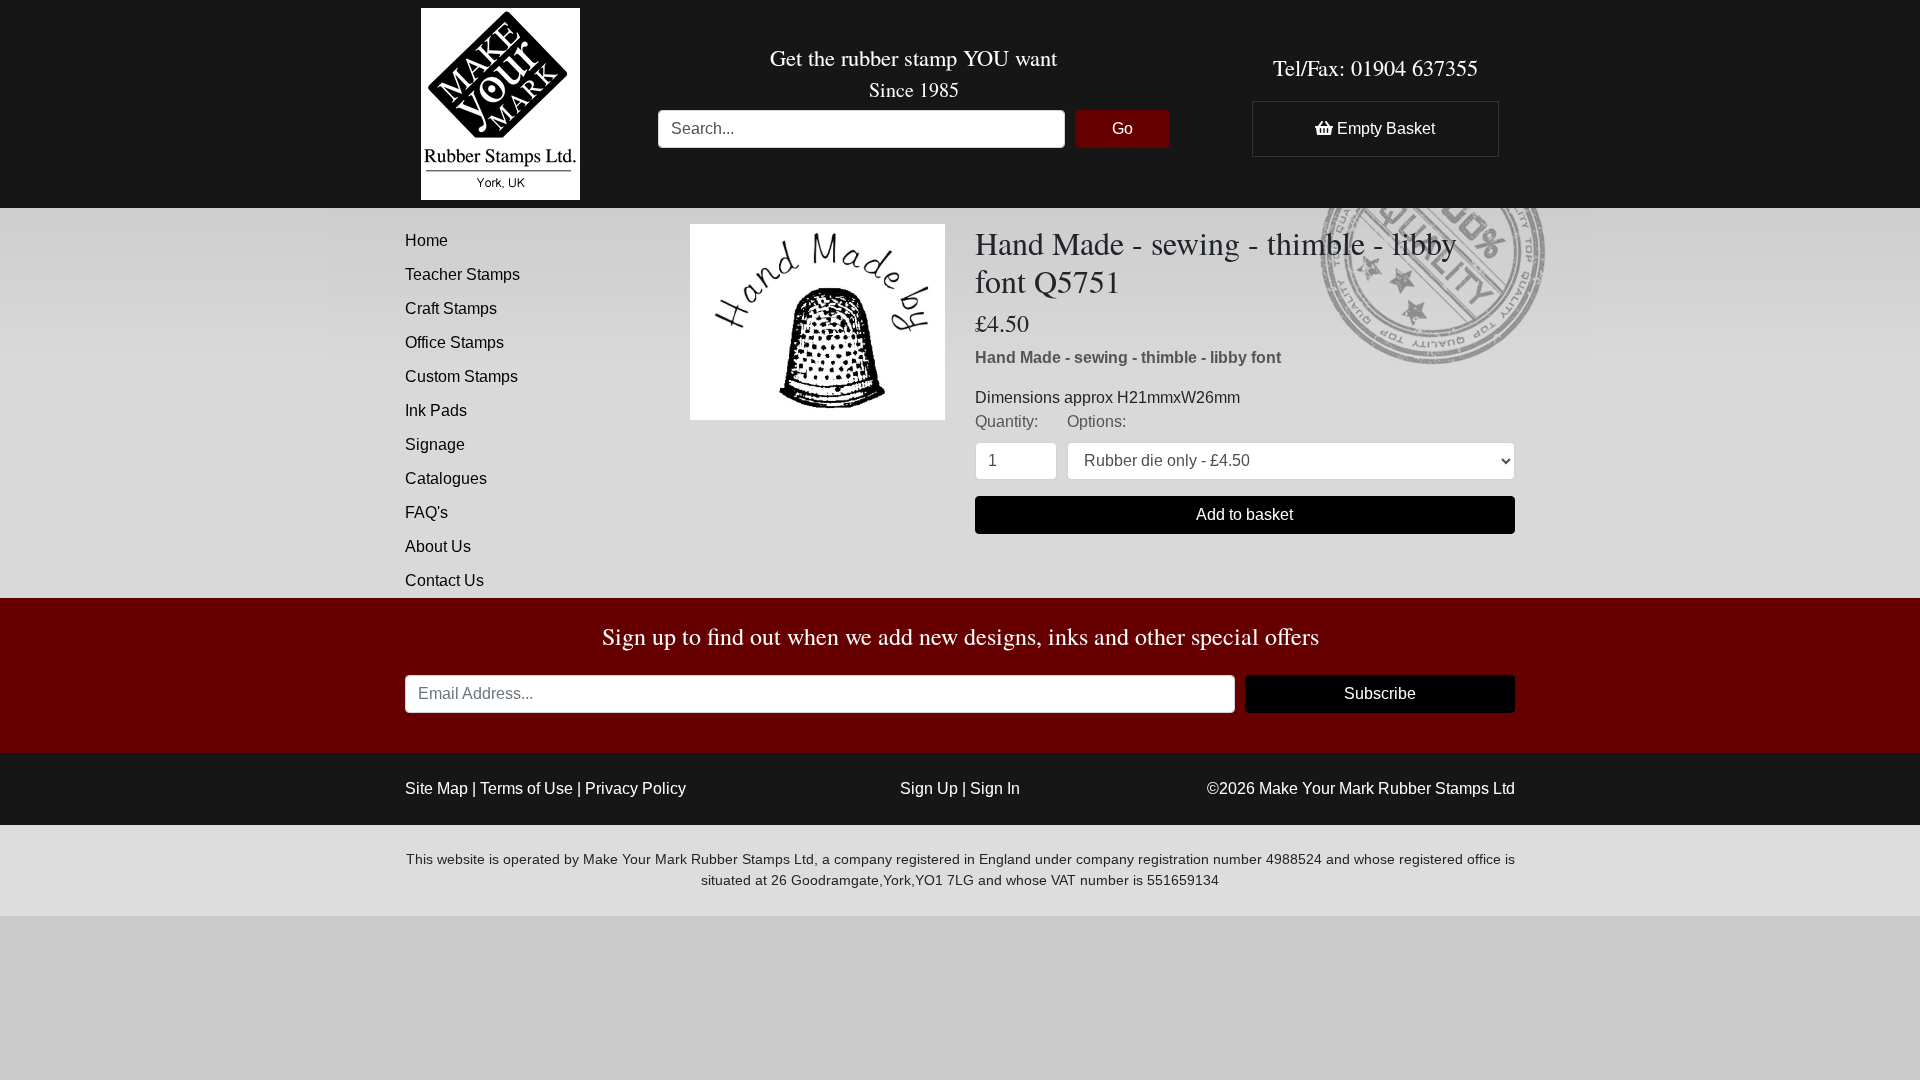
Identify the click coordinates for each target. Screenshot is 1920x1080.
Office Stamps (454, 342)
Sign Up (929, 788)
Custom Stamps (461, 376)
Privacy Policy (635, 788)
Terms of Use (526, 788)
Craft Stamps (451, 308)
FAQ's (426, 512)
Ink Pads (436, 410)
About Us (438, 546)
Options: (1096, 421)
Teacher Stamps (462, 274)
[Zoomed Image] (817, 320)
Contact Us (444, 580)
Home (426, 240)
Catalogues (446, 478)
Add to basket (1244, 514)
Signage (435, 444)
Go (1122, 128)
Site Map (436, 788)
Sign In (995, 788)
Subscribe (1380, 693)
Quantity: (1006, 421)
